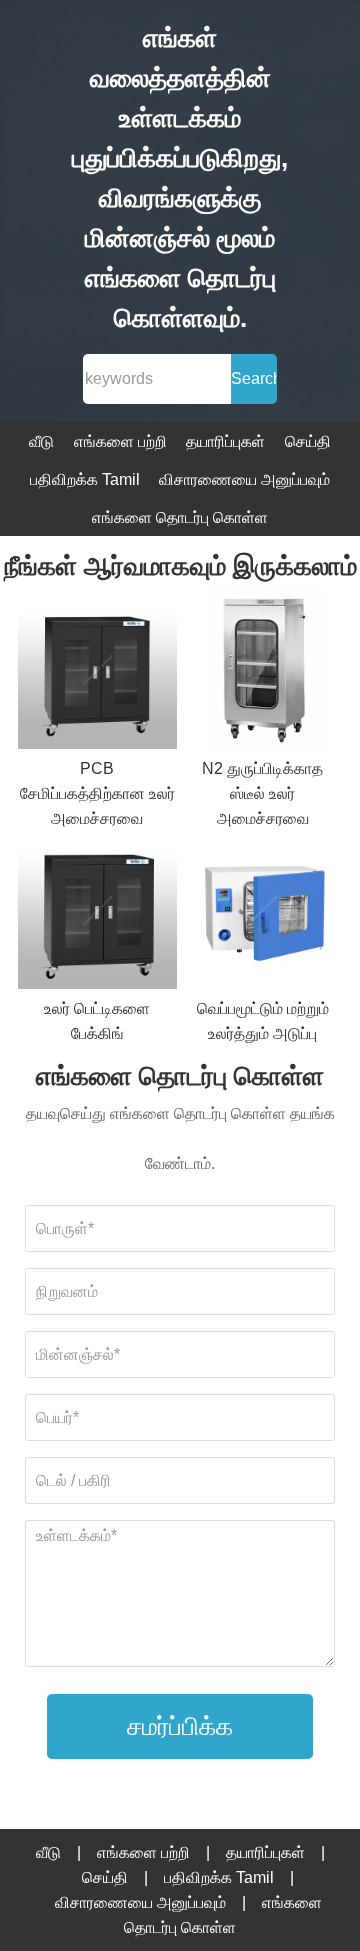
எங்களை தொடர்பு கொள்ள (180, 517)
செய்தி (308, 441)
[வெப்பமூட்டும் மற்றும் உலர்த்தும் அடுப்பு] (262, 914)
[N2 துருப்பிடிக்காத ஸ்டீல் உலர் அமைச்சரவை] (262, 673)
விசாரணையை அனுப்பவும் (244, 479)
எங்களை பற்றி (120, 441)
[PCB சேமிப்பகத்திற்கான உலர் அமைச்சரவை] (97, 673)
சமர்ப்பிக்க (180, 1726)
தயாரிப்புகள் (225, 441)
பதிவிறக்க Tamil (85, 479)
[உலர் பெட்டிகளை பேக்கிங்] (97, 914)
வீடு (41, 441)
